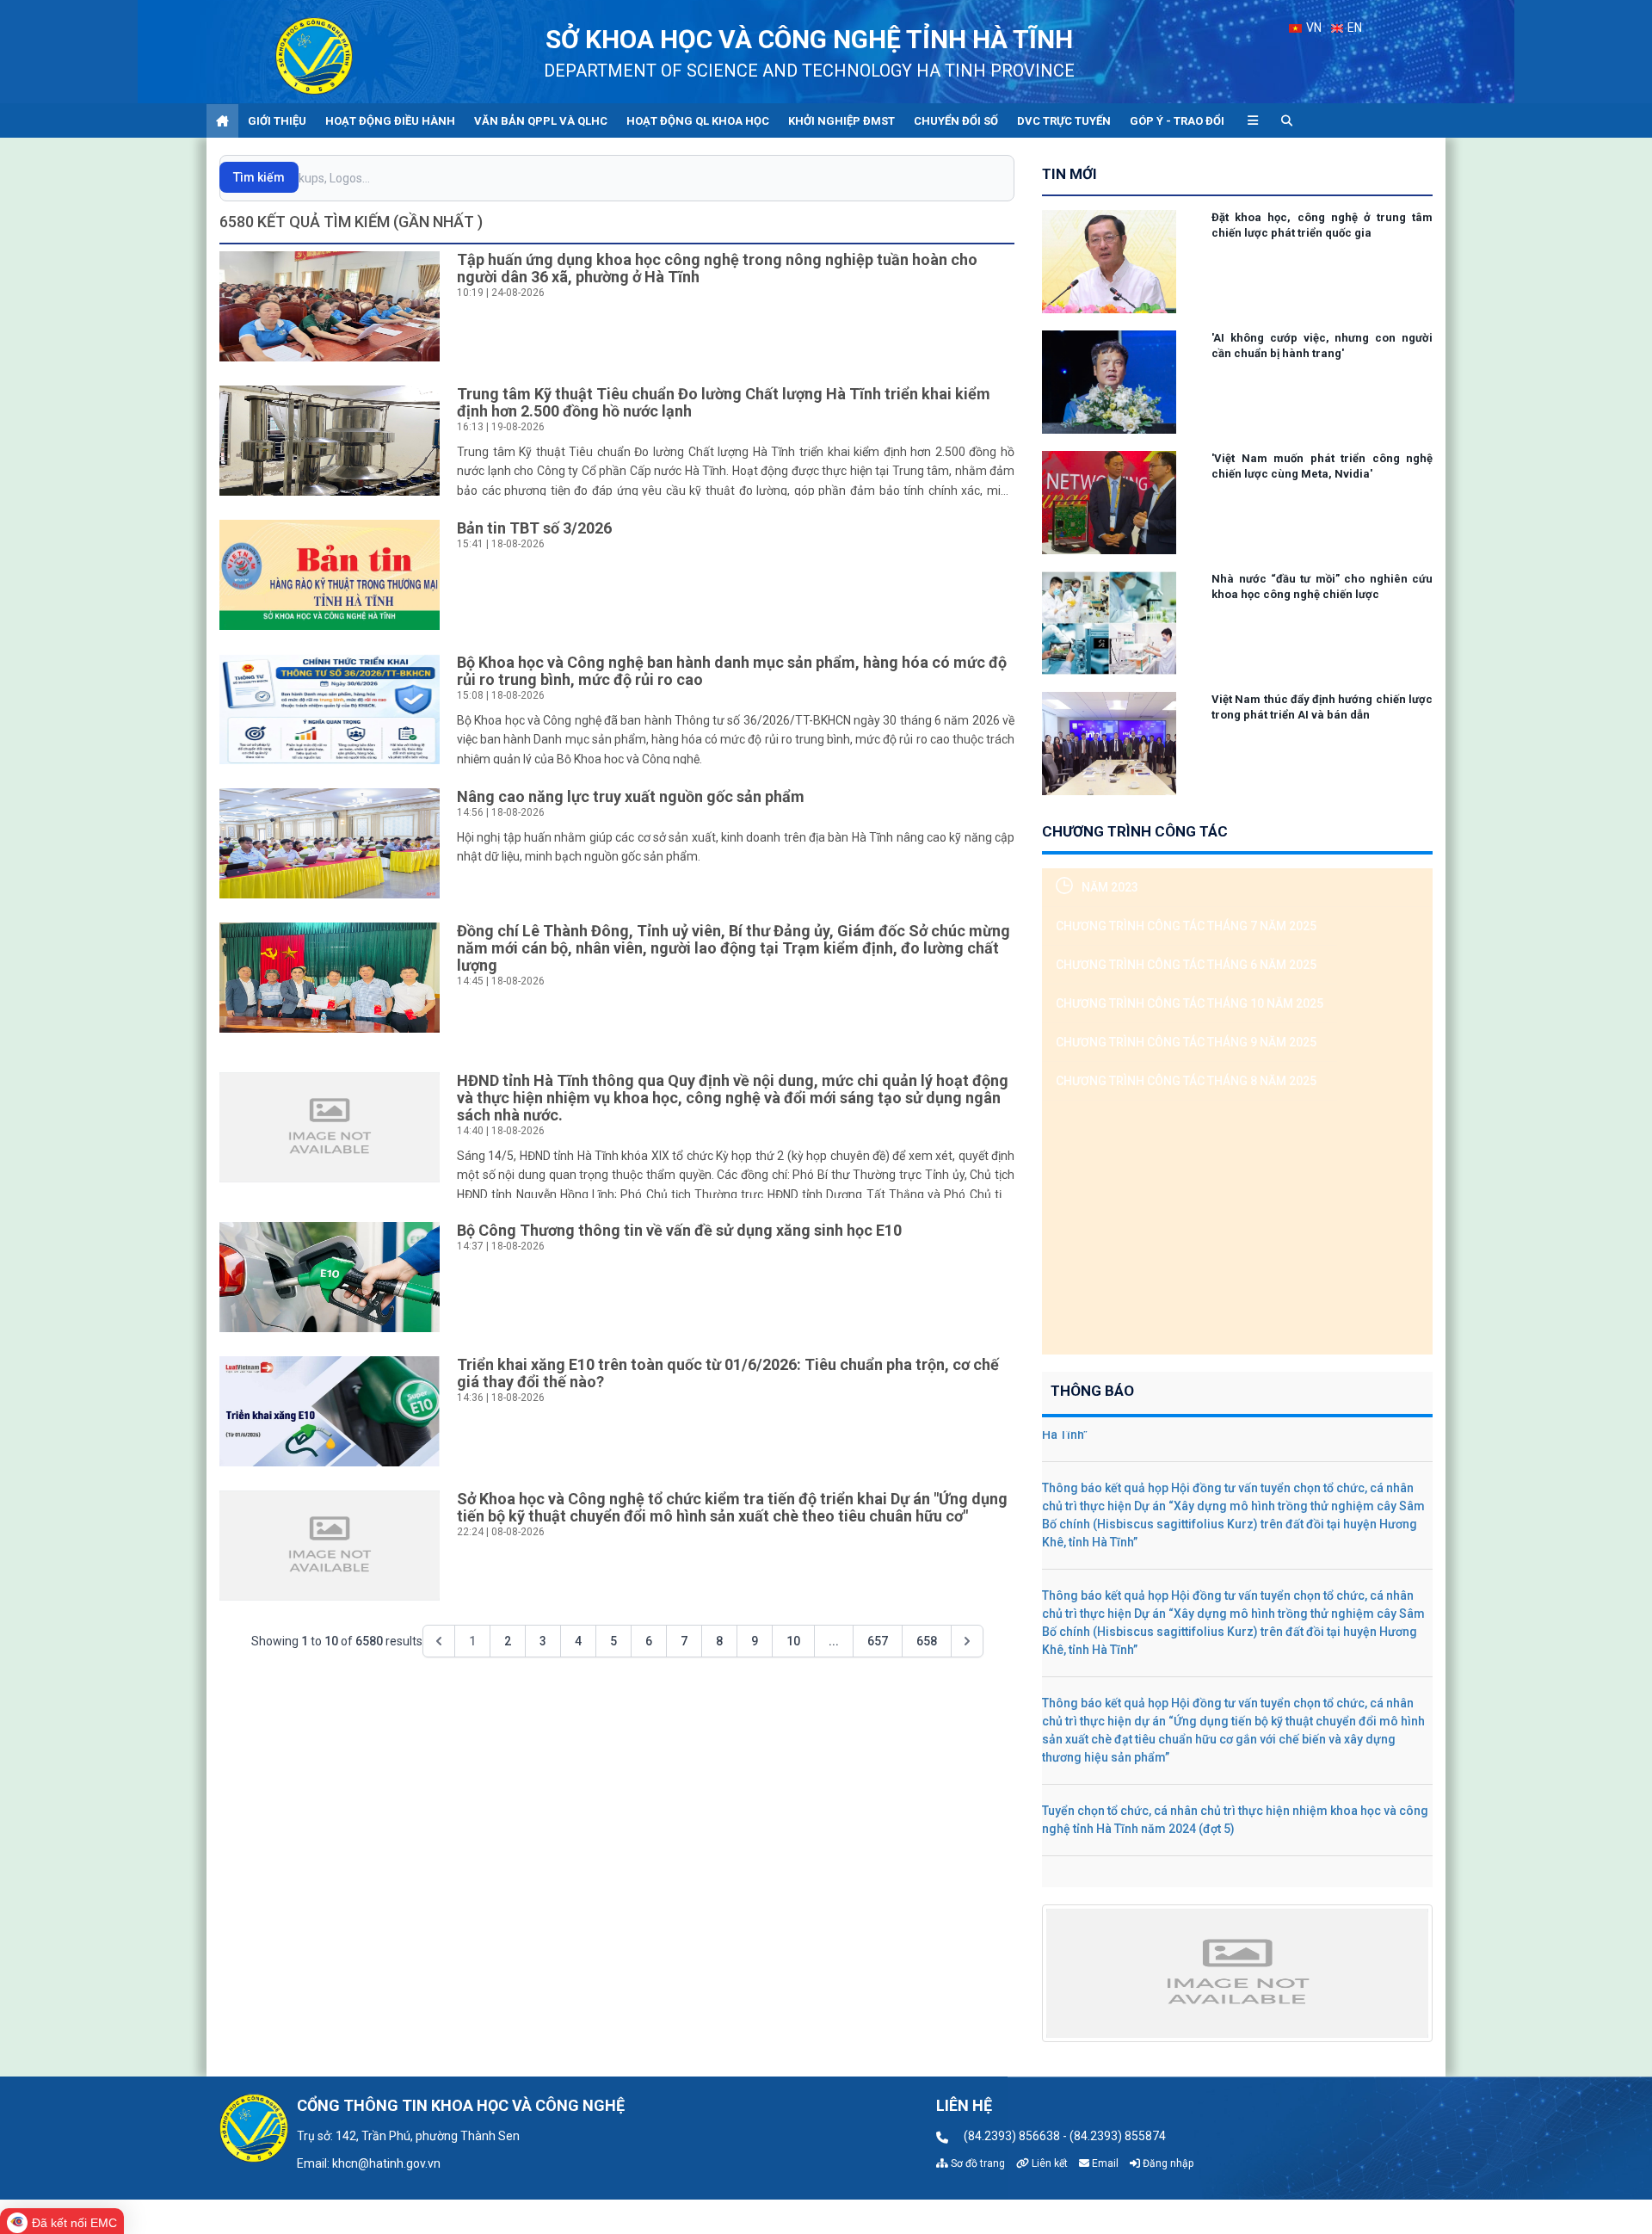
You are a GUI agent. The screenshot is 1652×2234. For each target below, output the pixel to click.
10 (793, 1641)
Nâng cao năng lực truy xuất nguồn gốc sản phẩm (631, 796)
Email (1104, 2163)
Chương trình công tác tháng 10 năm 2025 (1190, 1003)
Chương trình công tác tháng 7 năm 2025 (1186, 926)
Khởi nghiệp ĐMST (841, 121)
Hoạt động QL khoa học (698, 121)
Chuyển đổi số (956, 121)
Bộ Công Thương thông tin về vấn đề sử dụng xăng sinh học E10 (679, 1230)
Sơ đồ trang (977, 2163)
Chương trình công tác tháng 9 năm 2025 (1186, 1042)
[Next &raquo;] (967, 1641)
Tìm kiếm (259, 177)
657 (878, 1641)
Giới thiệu (277, 121)
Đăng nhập (1167, 2163)
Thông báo (1092, 1391)
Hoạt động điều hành (390, 121)
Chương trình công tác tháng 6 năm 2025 (1186, 965)
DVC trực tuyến (1064, 121)
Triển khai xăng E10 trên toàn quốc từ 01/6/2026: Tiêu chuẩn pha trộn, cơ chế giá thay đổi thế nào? (728, 1373)
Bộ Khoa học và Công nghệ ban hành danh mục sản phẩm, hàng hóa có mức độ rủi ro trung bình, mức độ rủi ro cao (732, 671)
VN (1313, 28)
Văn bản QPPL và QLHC (541, 121)
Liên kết (1048, 2163)
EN (1353, 28)
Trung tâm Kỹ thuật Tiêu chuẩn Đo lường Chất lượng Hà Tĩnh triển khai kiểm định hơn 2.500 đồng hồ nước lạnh (724, 402)
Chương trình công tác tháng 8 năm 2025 (1186, 1081)
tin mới (1069, 174)
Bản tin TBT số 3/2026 (534, 528)
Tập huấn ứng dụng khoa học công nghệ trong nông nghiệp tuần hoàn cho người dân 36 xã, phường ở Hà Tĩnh (717, 268)
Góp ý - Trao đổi (1177, 121)
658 (927, 1641)
